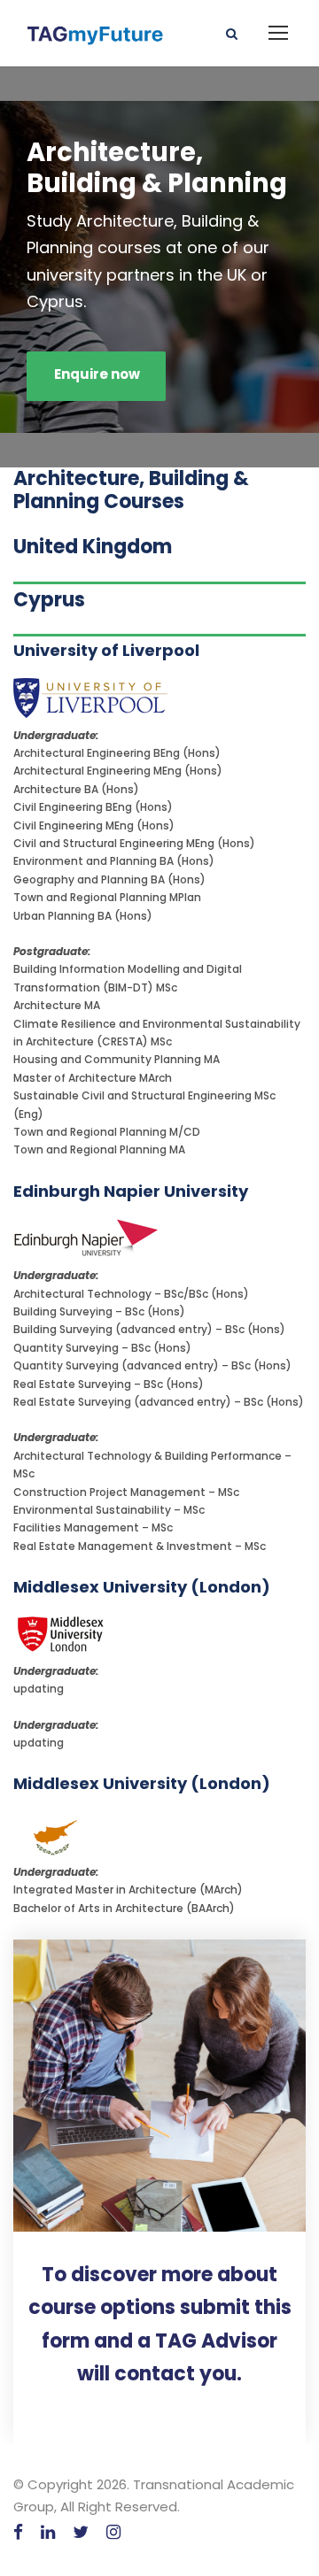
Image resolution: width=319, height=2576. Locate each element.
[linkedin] (48, 2532)
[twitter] (81, 2532)
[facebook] (18, 2532)
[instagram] (113, 2532)
